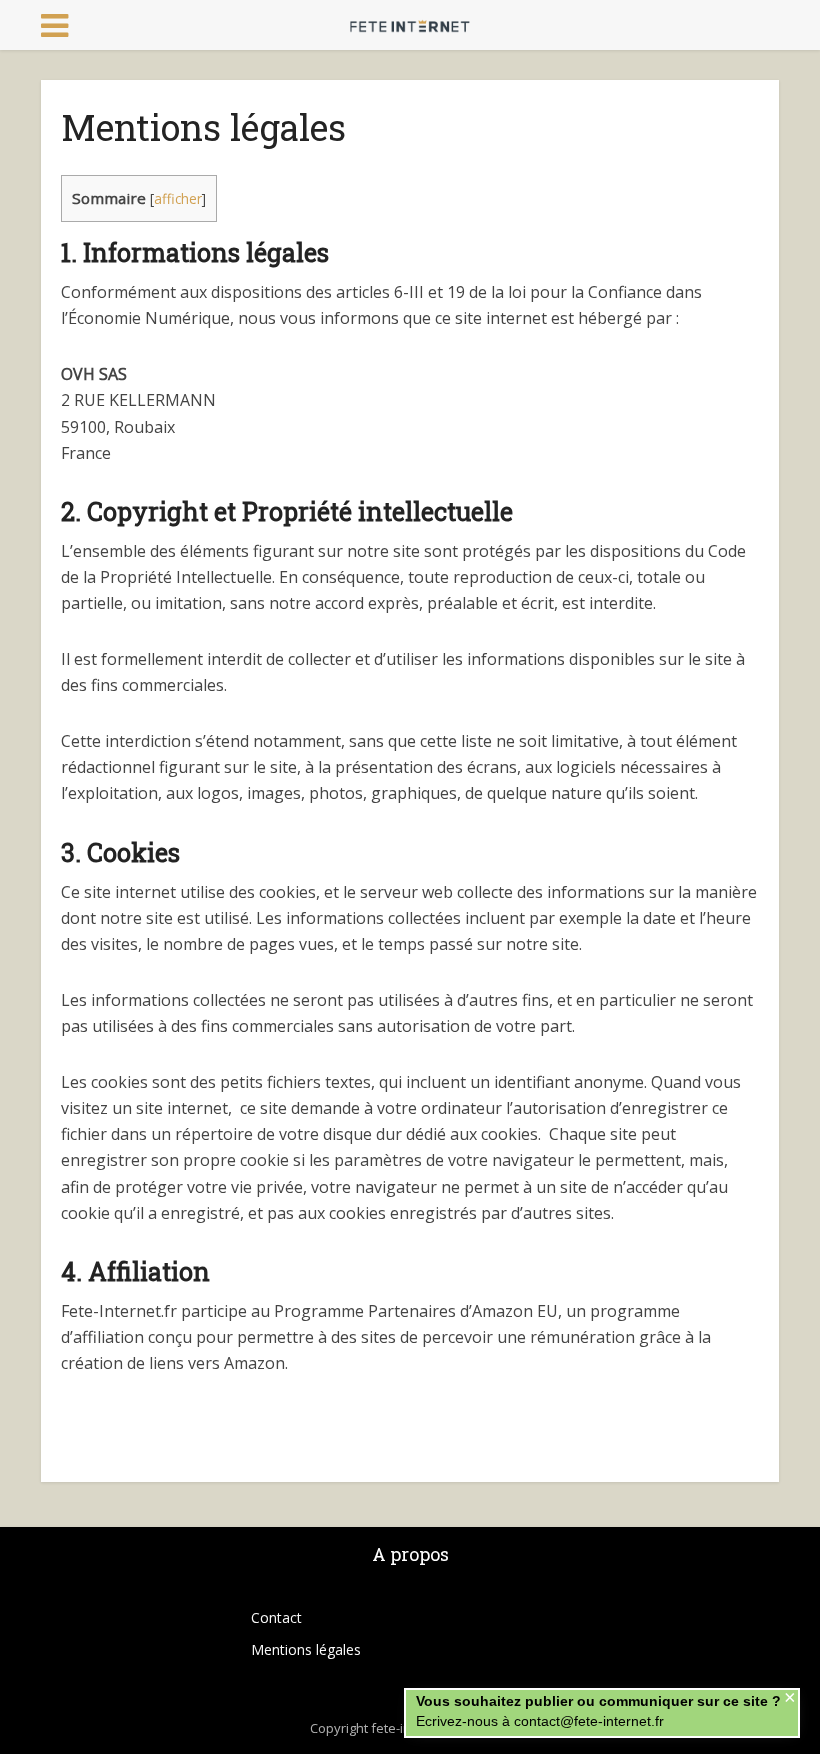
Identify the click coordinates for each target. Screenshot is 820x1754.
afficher (178, 198)
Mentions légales (306, 1649)
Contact (276, 1617)
